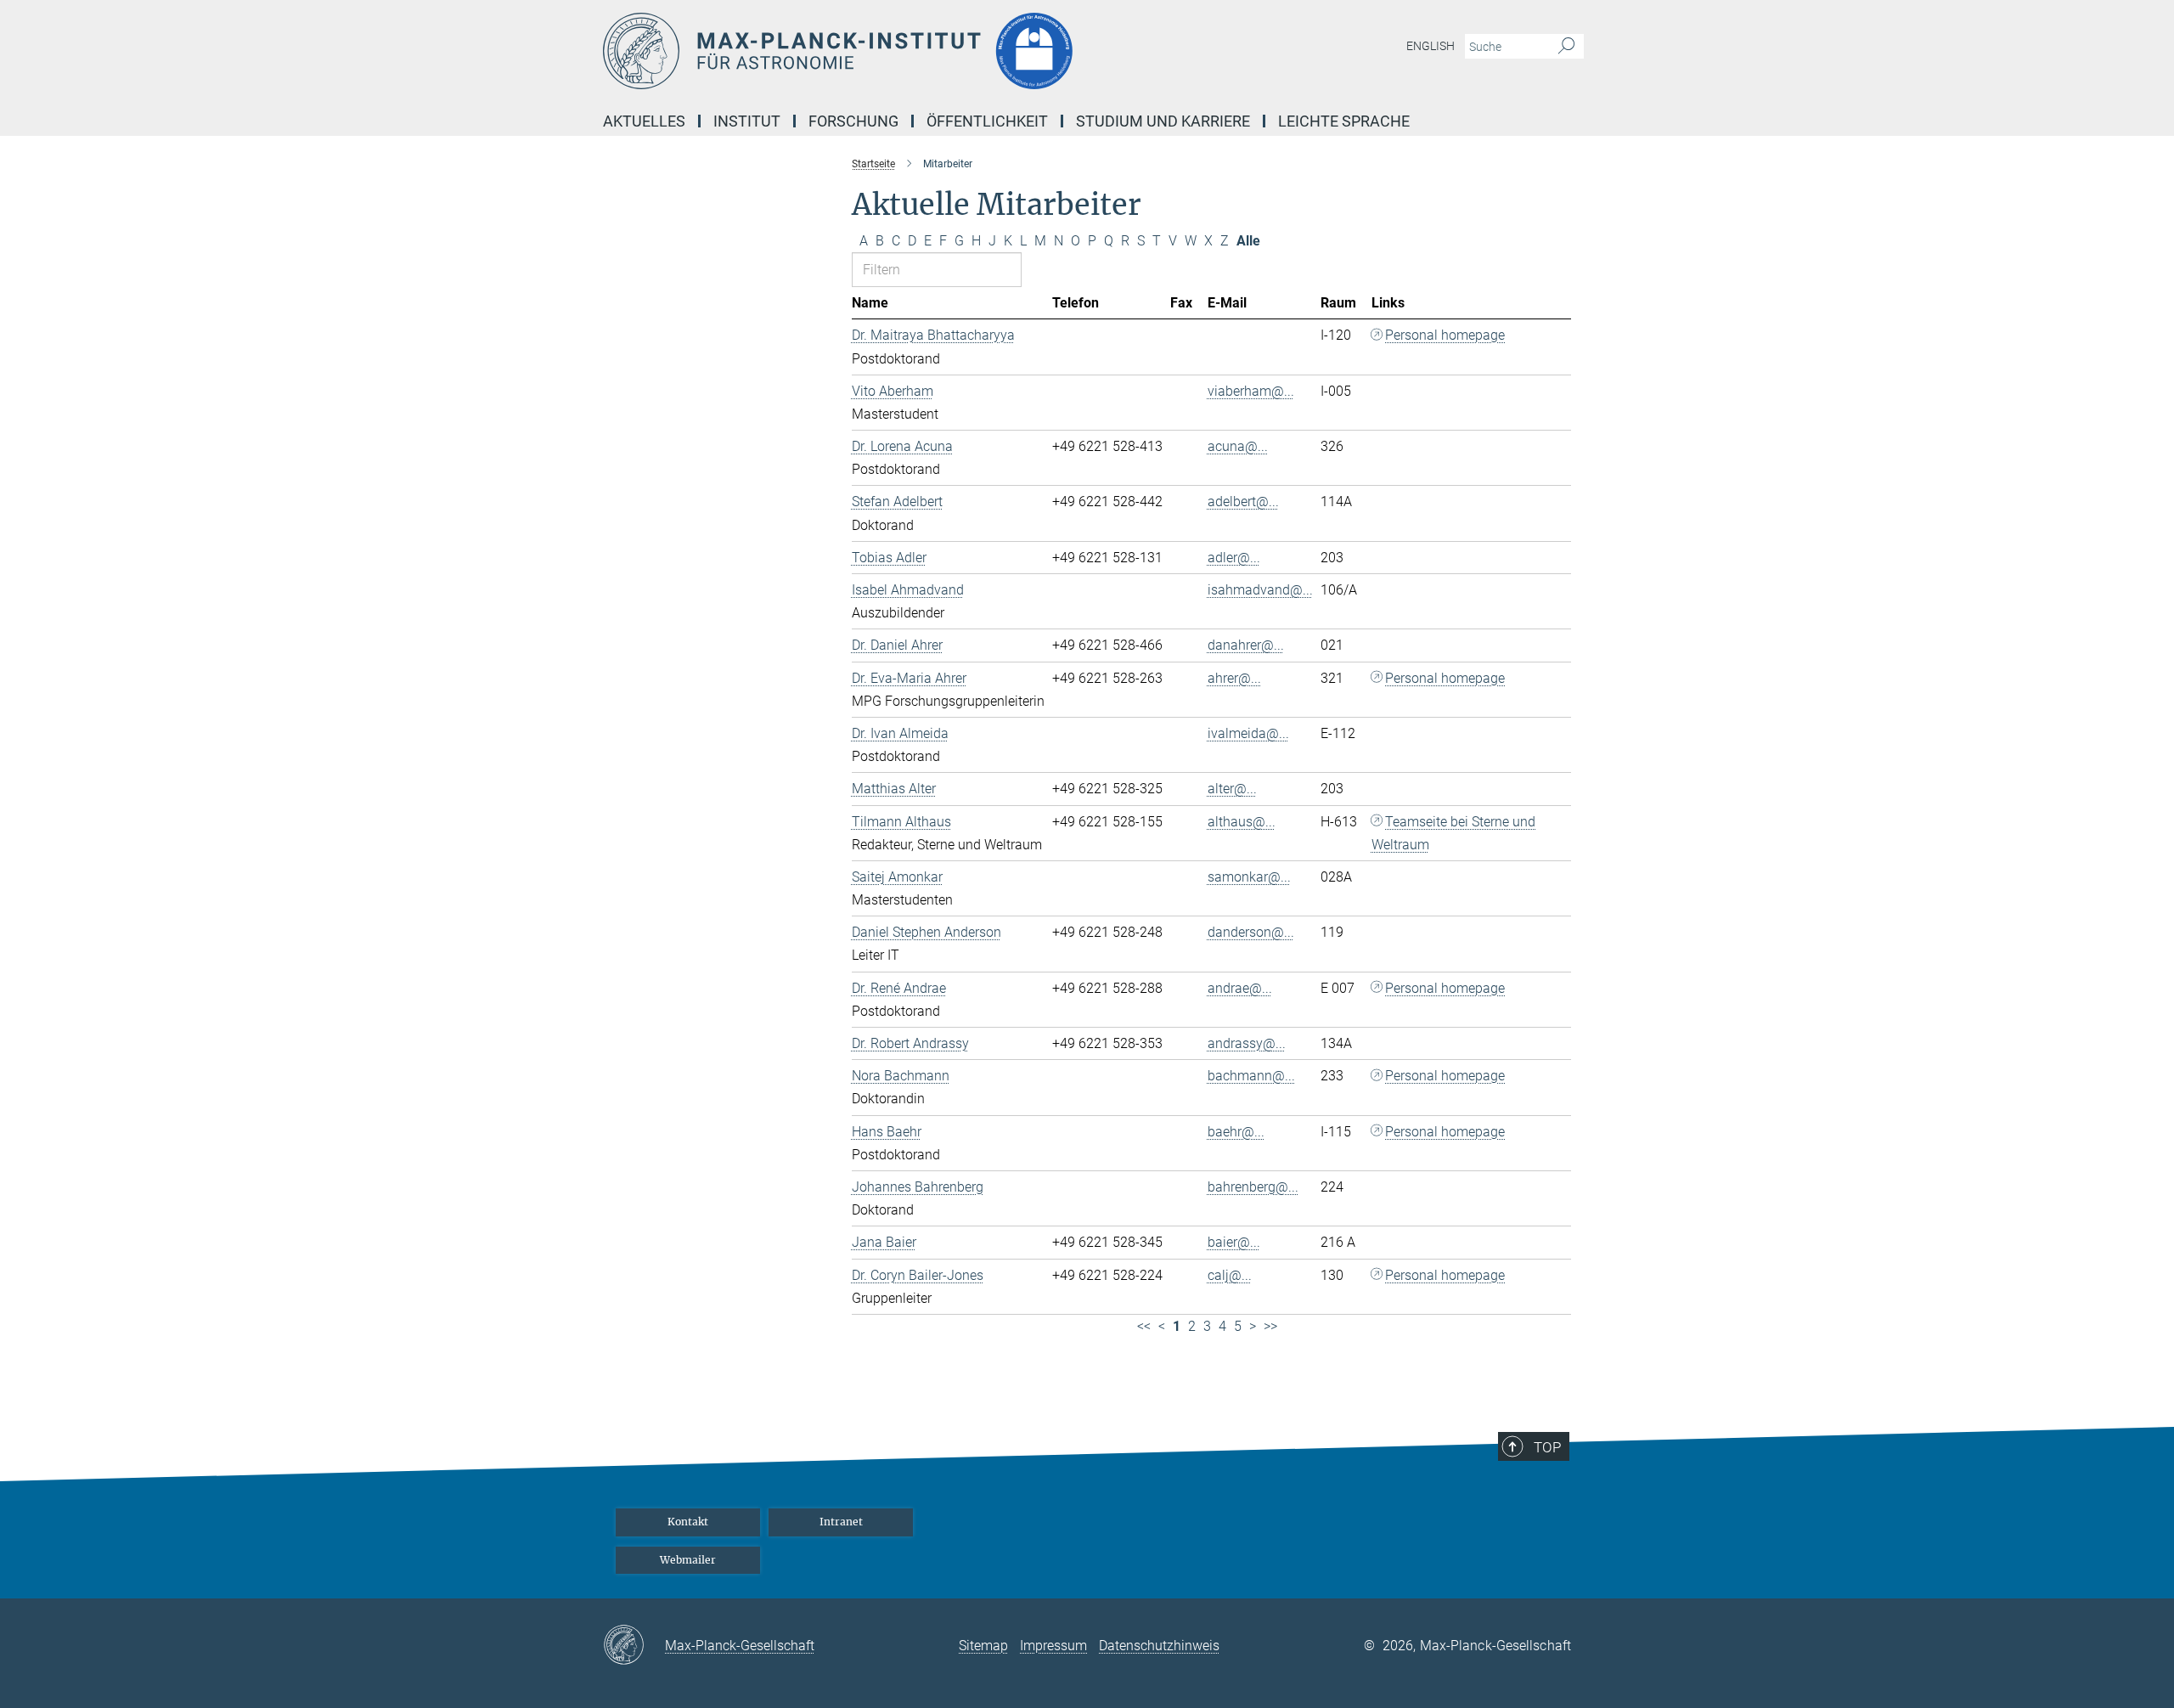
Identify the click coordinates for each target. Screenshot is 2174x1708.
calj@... (1230, 1275)
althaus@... (1242, 822)
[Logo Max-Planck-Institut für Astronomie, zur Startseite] (921, 51)
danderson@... (1251, 932)
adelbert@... (1243, 502)
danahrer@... (1246, 645)
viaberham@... (1251, 391)
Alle (1248, 241)
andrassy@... (1247, 1043)
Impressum (1053, 1646)
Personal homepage (1445, 335)
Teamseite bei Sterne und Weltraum (1454, 833)
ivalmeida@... (1248, 733)
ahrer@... (1234, 678)
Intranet (841, 1522)
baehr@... (1236, 1132)
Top (1547, 1447)
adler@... (1234, 558)
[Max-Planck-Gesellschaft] (634, 1646)
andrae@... (1240, 988)
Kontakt (688, 1522)
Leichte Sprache (1344, 121)
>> (1270, 1326)
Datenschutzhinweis (1159, 1646)
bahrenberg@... (1253, 1187)
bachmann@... (1251, 1076)
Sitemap (983, 1646)
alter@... (1232, 789)
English (1431, 46)
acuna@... (1238, 446)
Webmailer (688, 1560)
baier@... (1234, 1242)
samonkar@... (1249, 877)
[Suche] (1566, 47)
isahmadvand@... (1260, 590)
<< (1144, 1326)
